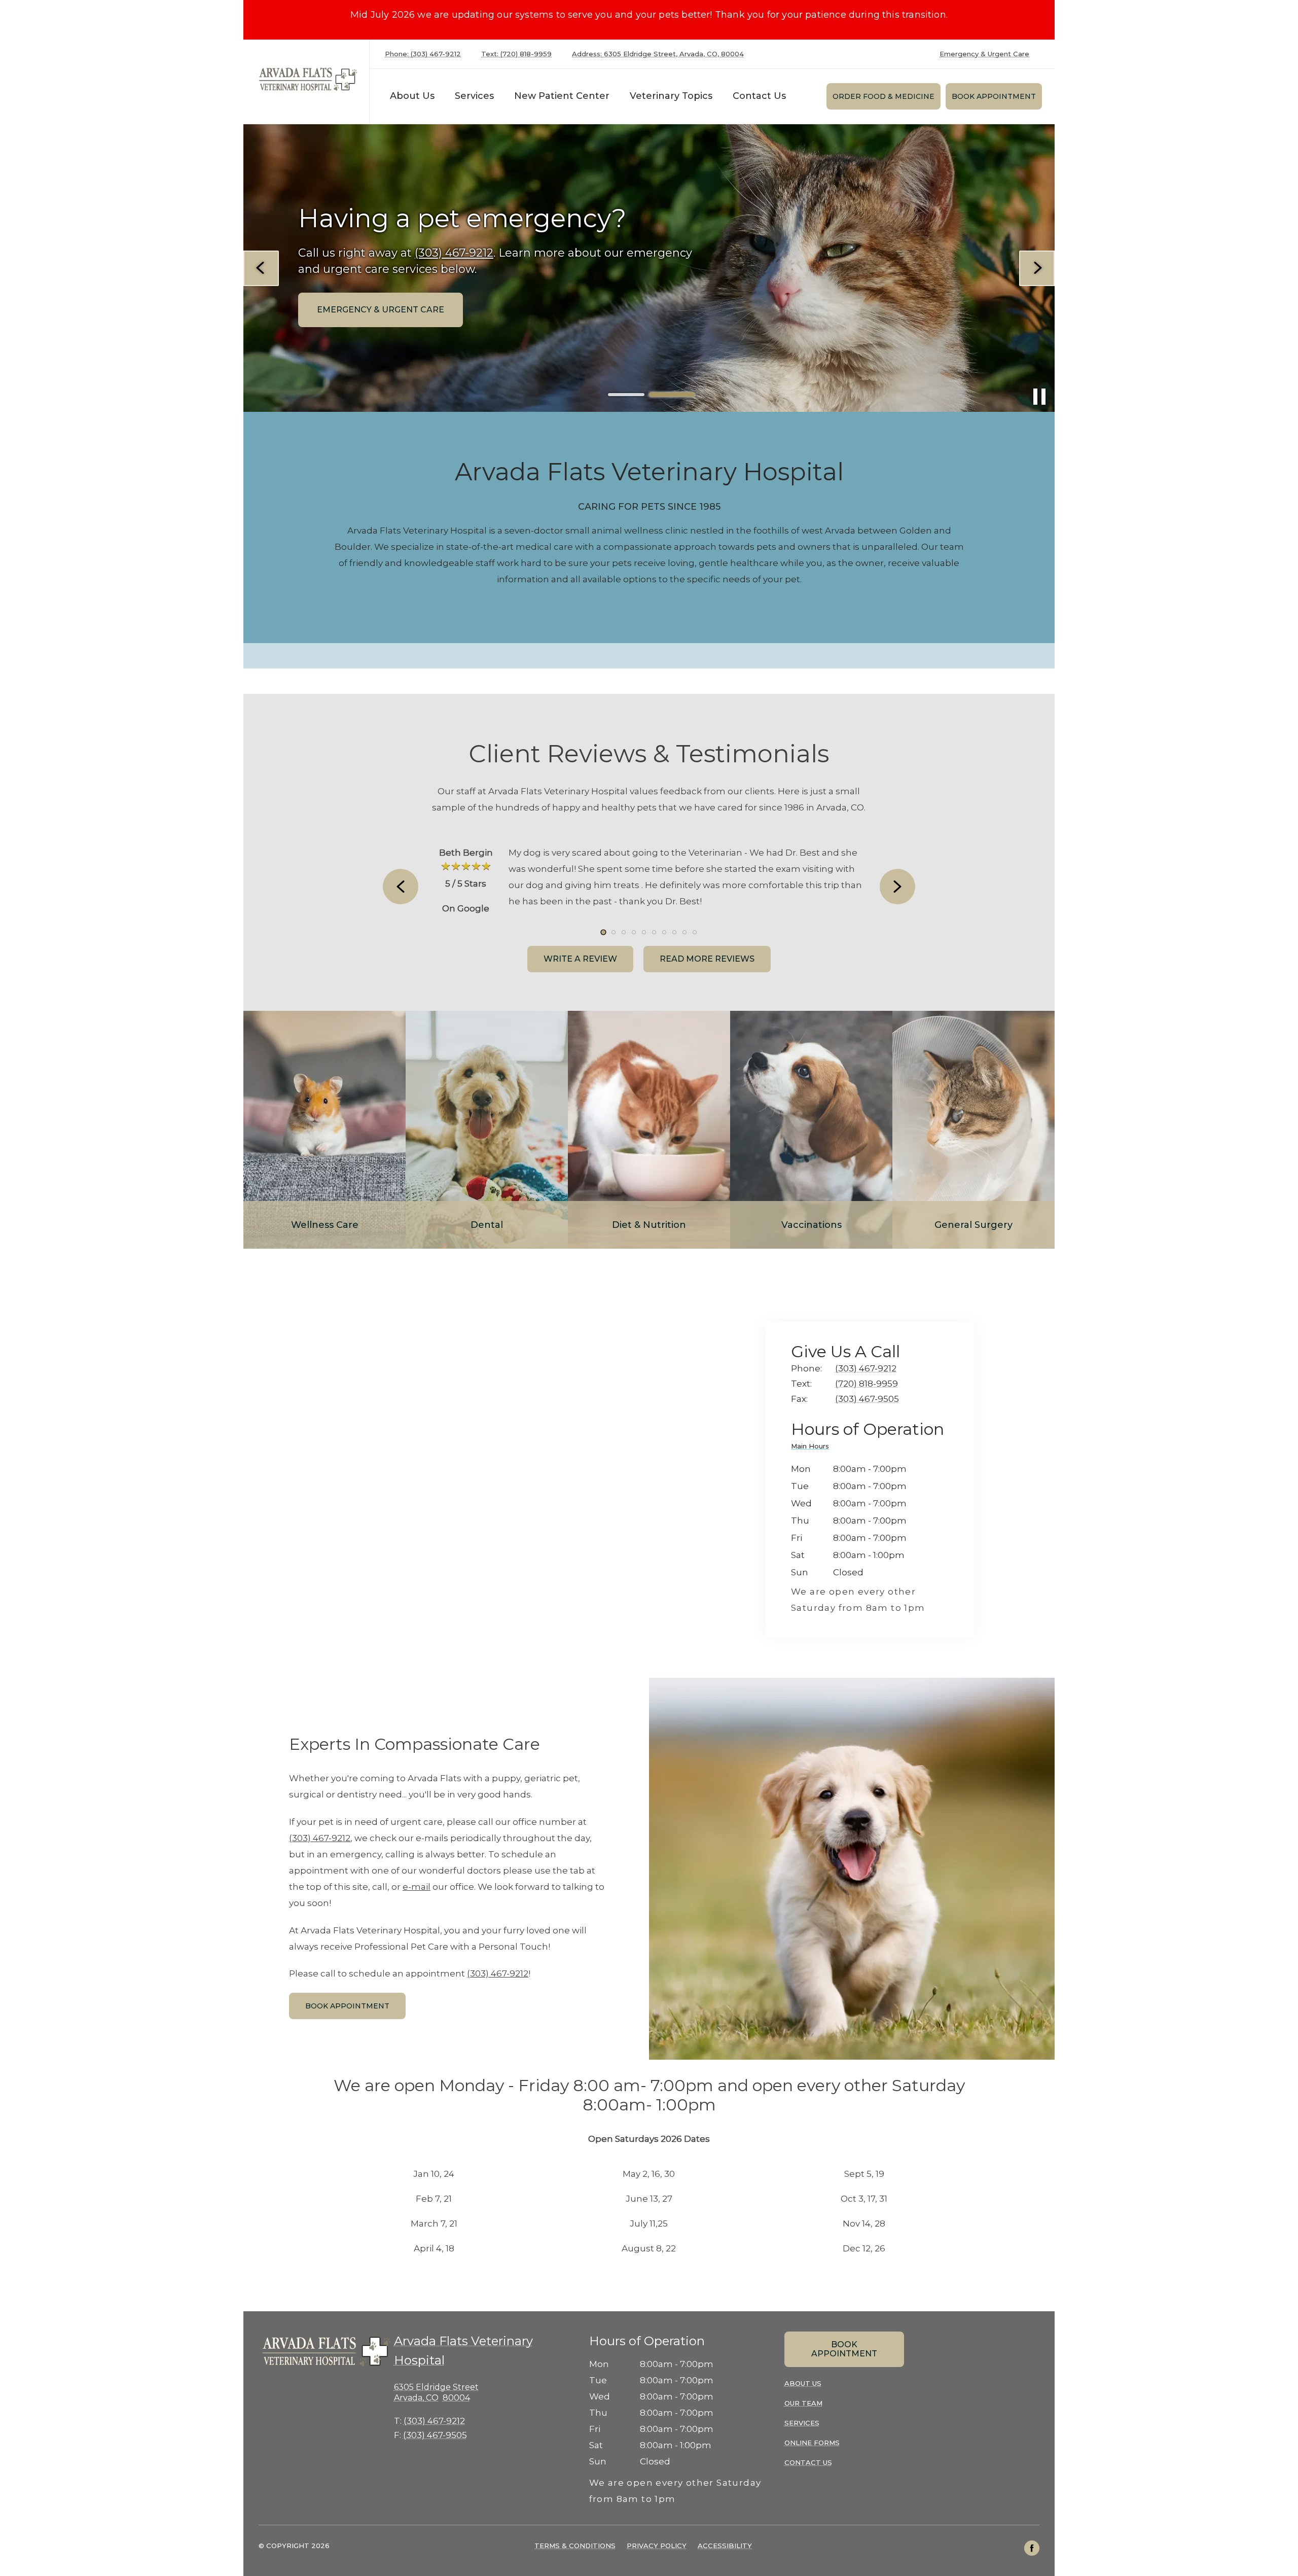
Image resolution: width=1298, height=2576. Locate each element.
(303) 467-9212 (320, 1838)
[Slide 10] (695, 932)
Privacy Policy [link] (657, 2546)
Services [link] (474, 96)
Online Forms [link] (812, 2443)
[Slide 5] (644, 932)
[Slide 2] (672, 395)
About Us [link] (803, 2383)
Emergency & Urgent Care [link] (984, 54)
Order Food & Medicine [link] (884, 96)
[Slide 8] (674, 932)
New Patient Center (562, 96)
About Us (412, 96)
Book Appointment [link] (994, 96)
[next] (1037, 268)
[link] (309, 79)
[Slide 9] (684, 932)
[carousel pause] (1039, 397)
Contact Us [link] (759, 96)
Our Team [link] (803, 2403)
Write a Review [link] (580, 959)
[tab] (813, 1448)
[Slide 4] (634, 932)
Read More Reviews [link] (707, 959)
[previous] (261, 268)
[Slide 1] (626, 395)
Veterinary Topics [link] (671, 96)
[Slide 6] (654, 932)
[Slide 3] (624, 932)
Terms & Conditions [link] (575, 2546)
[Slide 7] (664, 932)
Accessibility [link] (725, 2546)
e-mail (417, 1887)
